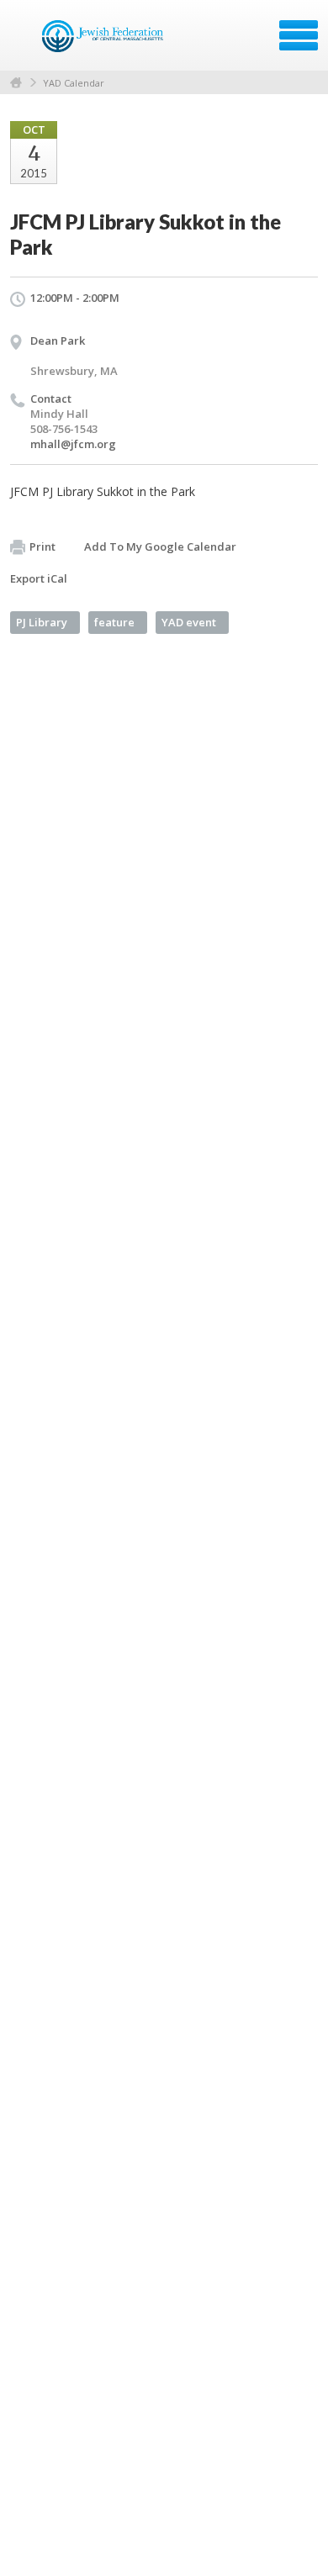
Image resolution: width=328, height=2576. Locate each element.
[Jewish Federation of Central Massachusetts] (105, 41)
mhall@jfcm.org (73, 444)
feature (114, 622)
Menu (299, 35)
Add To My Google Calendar (160, 546)
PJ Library (42, 622)
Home (16, 83)
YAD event (189, 622)
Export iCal (39, 578)
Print (42, 546)
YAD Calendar (74, 83)
